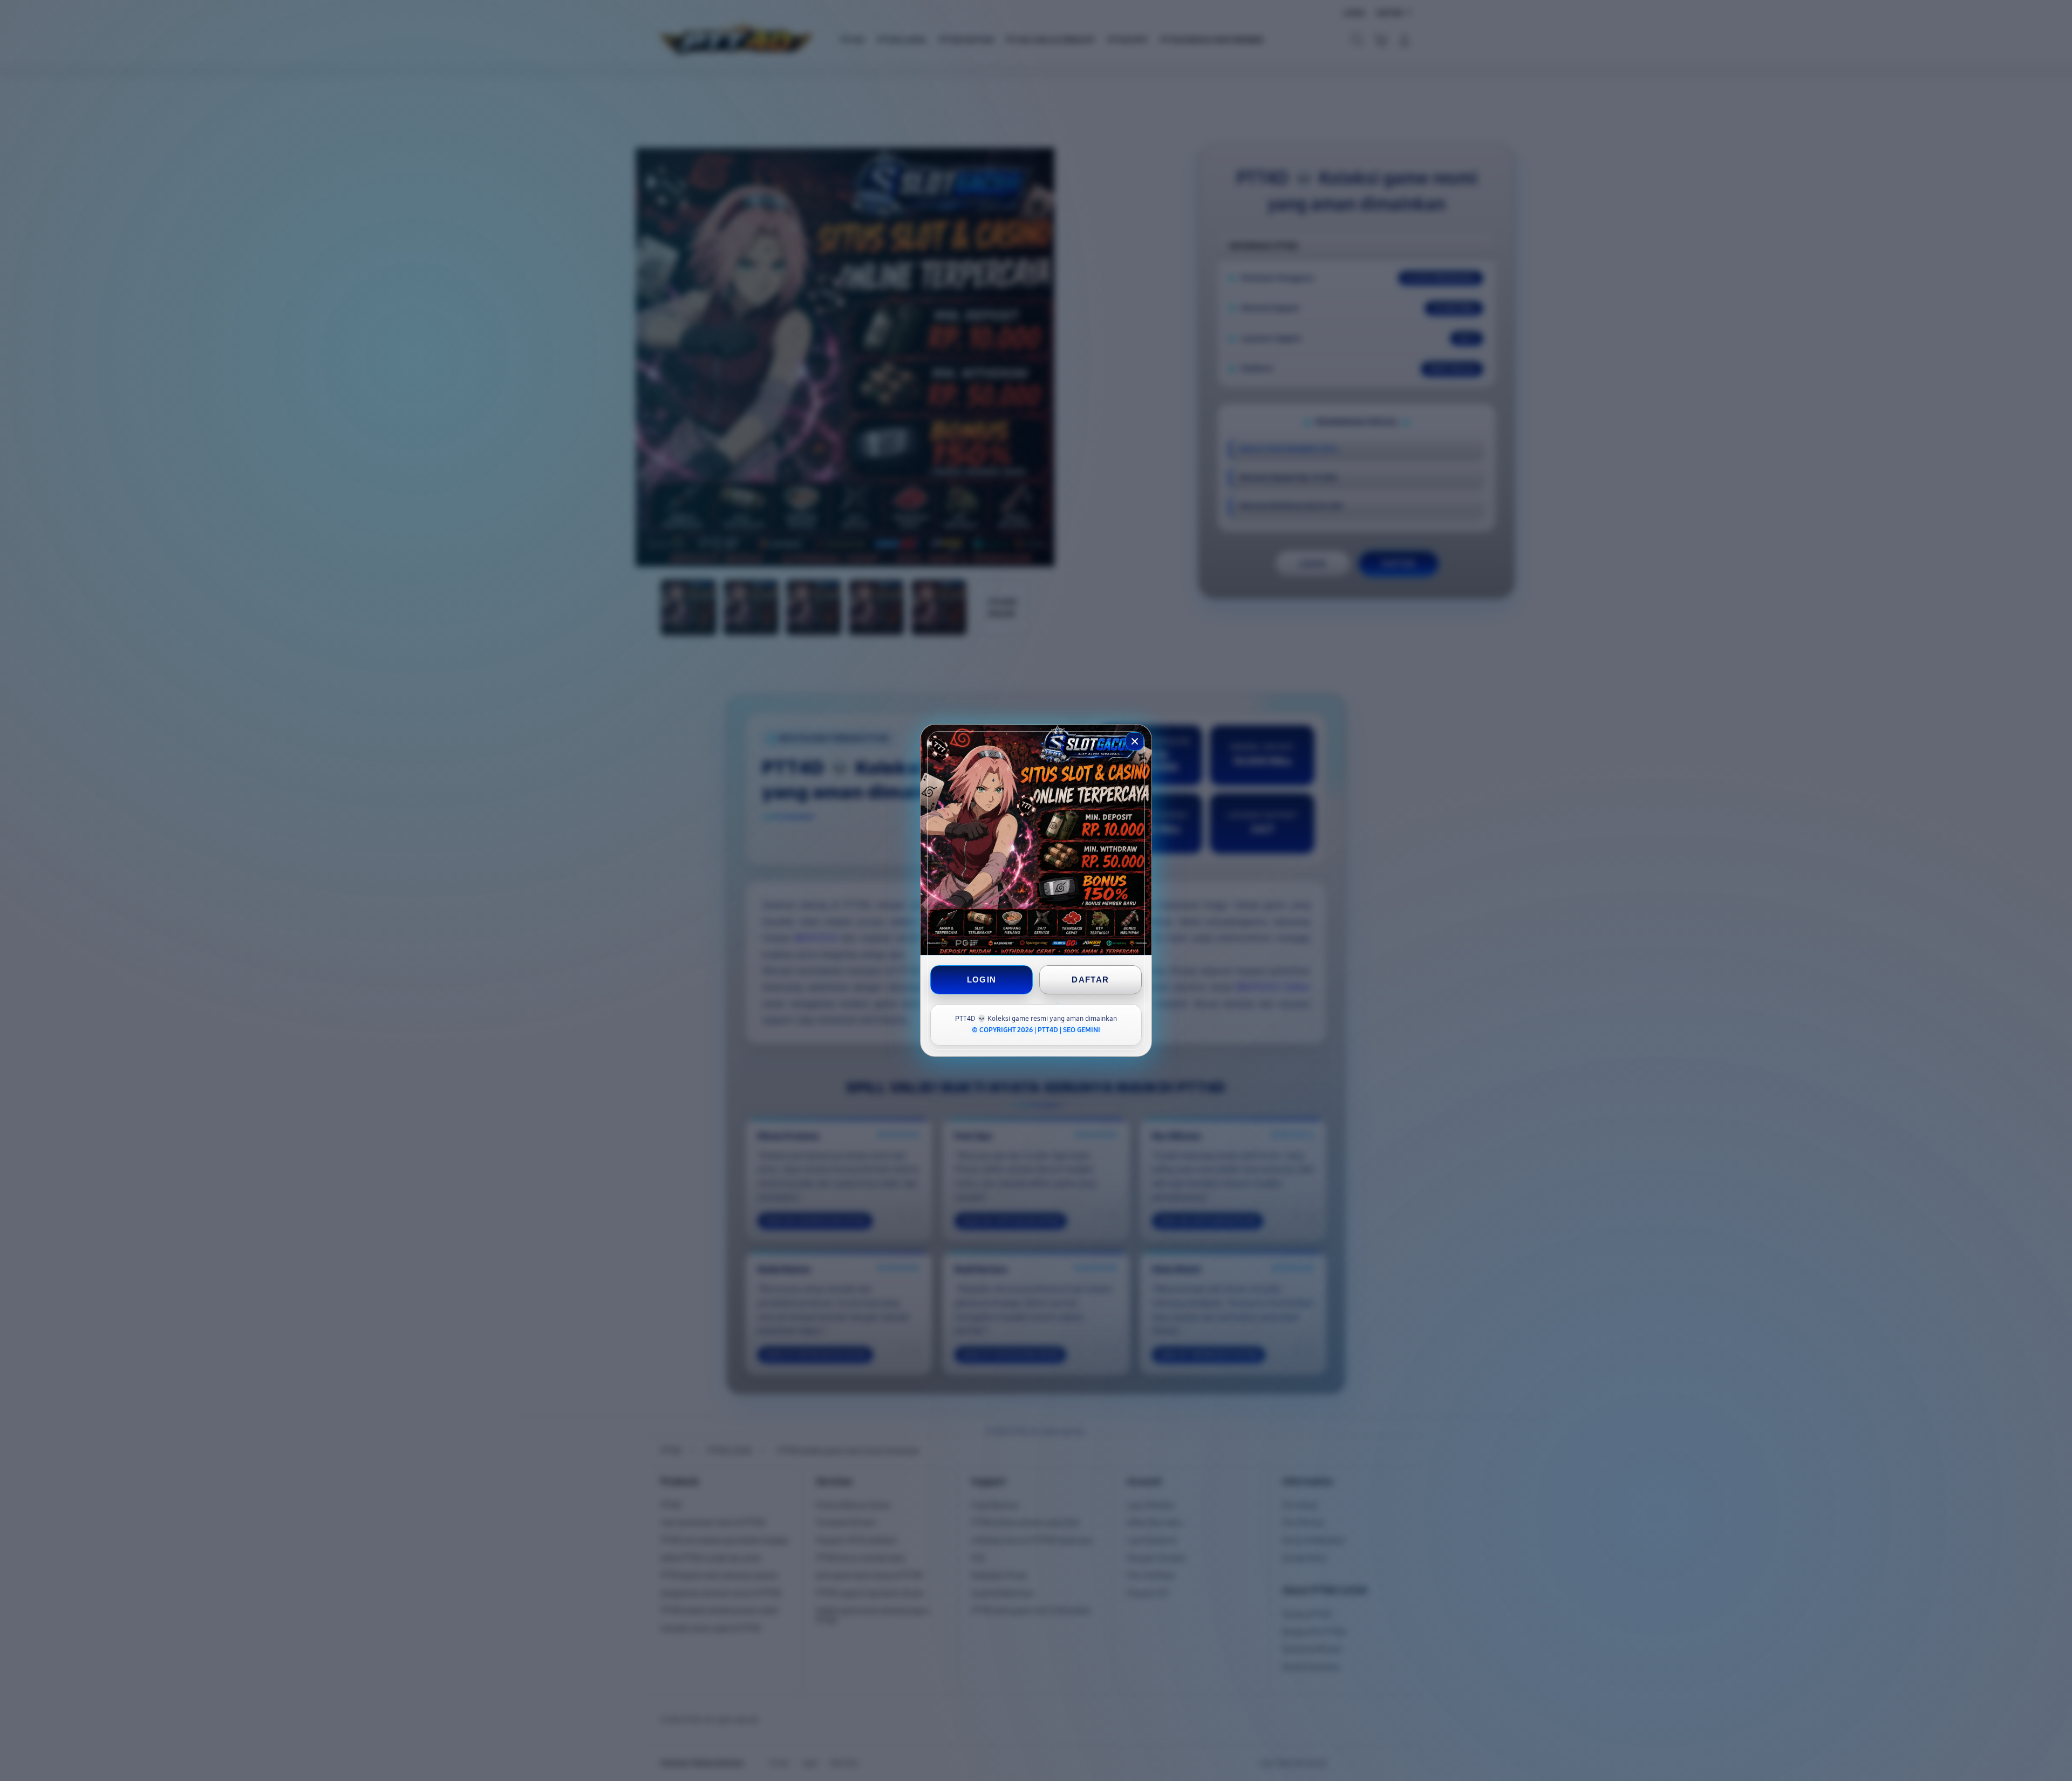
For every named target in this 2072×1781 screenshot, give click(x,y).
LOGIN (982, 980)
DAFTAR (1090, 980)
